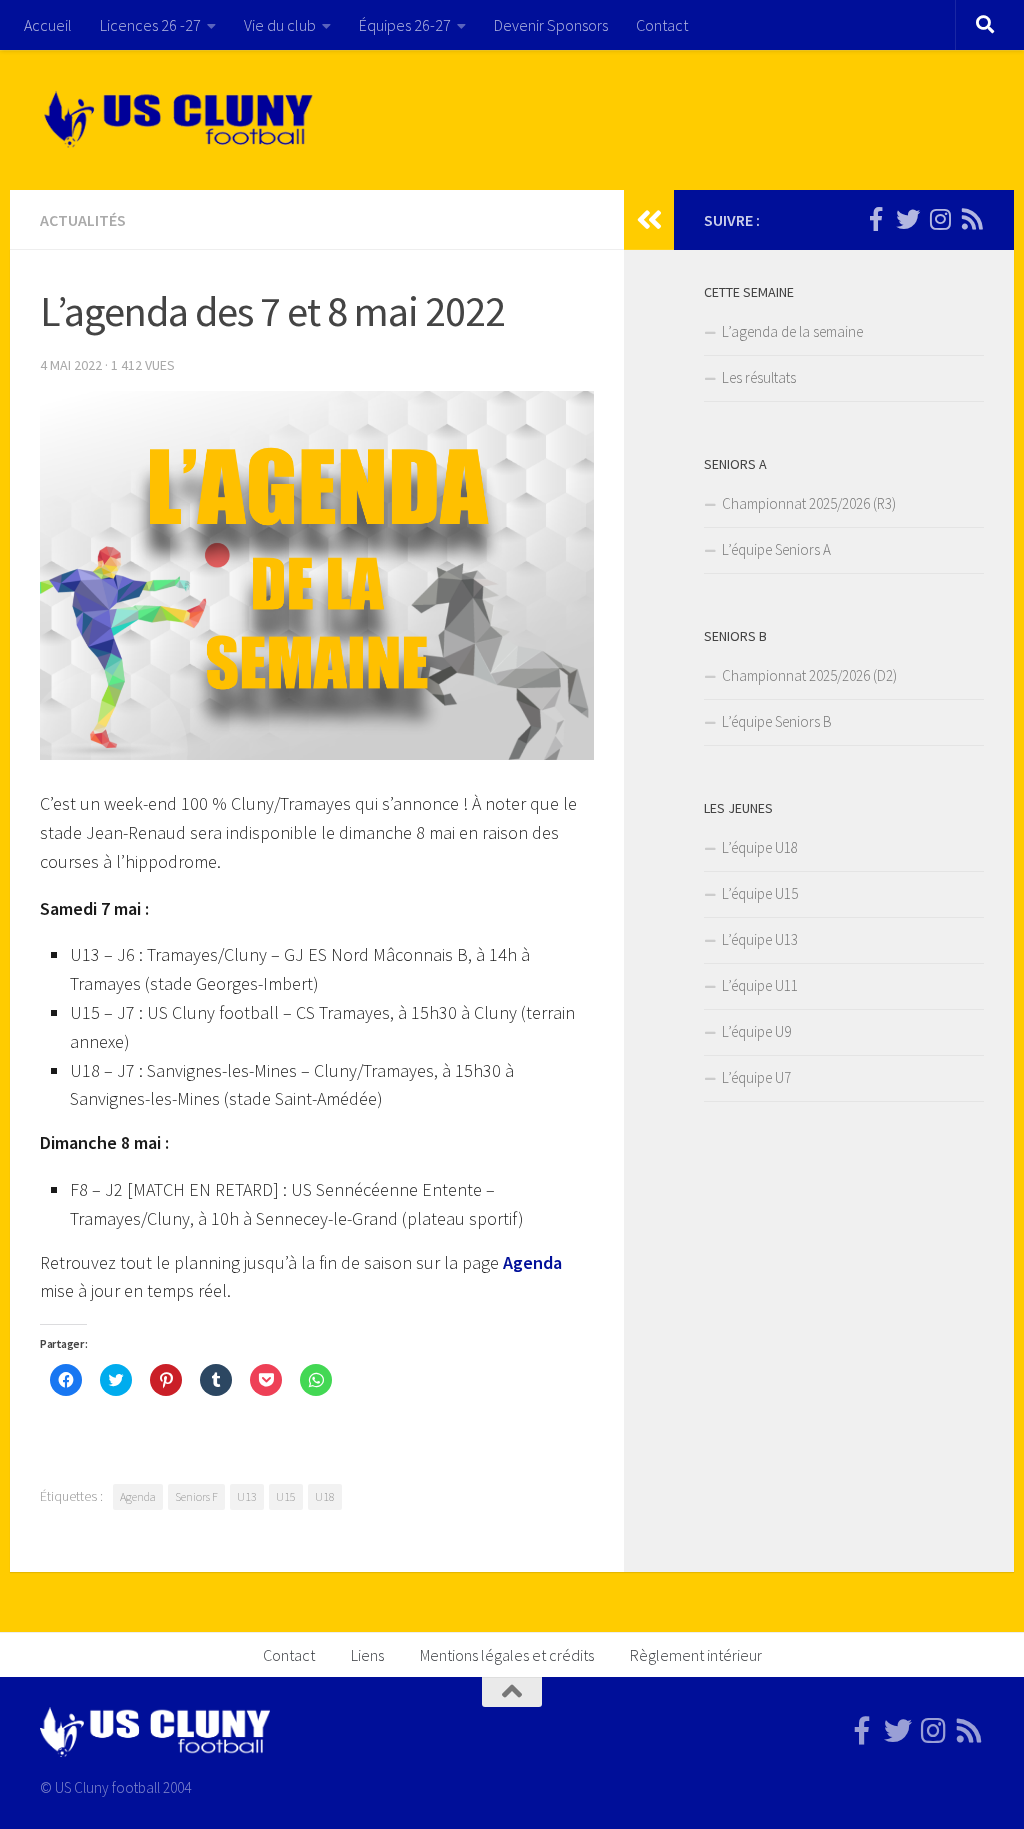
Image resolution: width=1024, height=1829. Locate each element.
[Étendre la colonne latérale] (649, 220)
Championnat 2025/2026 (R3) (809, 503)
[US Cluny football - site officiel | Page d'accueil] (181, 120)
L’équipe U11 (760, 985)
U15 (286, 1496)
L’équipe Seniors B (777, 721)
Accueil (48, 25)
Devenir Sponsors (551, 25)
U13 (247, 1496)
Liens (367, 1655)
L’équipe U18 (760, 847)
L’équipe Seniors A (776, 549)
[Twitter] (908, 219)
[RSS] (972, 219)
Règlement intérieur (696, 1655)
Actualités (83, 220)
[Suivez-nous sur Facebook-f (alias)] (876, 219)
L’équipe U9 (756, 1031)
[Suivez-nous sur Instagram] (940, 219)
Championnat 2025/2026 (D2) (809, 675)
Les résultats (759, 377)
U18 (325, 1496)
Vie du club (280, 25)
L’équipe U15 (760, 893)
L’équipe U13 (760, 939)
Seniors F (196, 1496)
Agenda (532, 1262)
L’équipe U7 (756, 1077)
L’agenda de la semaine (792, 331)
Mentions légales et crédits (507, 1655)
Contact (662, 25)
